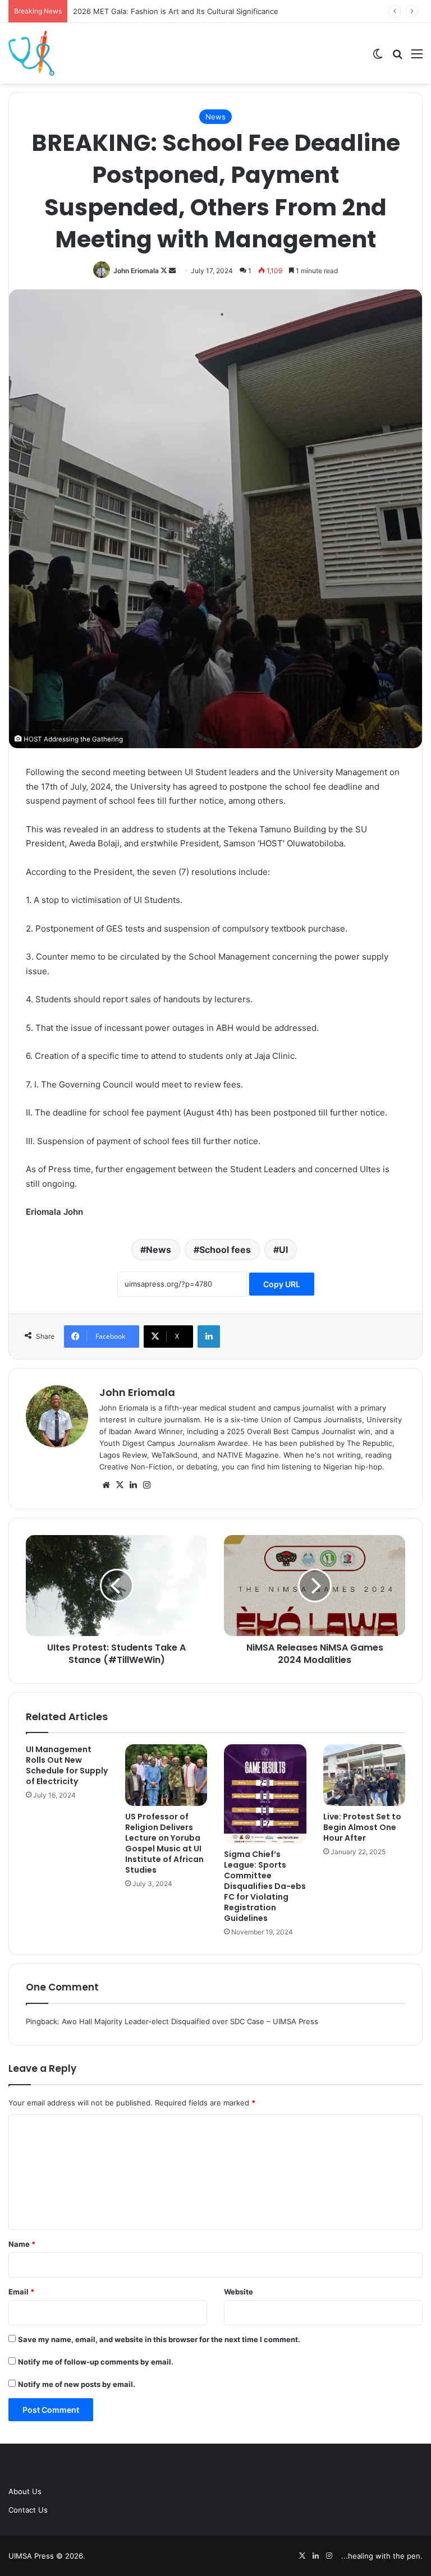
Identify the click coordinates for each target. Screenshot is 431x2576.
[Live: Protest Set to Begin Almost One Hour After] (364, 1775)
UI (283, 1250)
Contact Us (28, 2510)
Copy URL (282, 1284)
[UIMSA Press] (31, 53)
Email (21, 2292)
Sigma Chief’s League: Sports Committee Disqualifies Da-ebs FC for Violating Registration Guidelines (265, 1886)
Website (239, 2292)
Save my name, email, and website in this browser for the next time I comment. (159, 2339)
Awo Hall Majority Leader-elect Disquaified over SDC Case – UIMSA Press (190, 2021)
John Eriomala (136, 271)
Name (22, 2244)
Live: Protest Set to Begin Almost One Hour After (362, 1827)
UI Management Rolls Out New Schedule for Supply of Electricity (67, 1765)
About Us (25, 2491)
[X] (120, 1485)
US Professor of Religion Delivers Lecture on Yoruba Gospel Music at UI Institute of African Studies (164, 1843)
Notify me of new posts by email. (77, 2384)
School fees (225, 1250)
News (215, 117)
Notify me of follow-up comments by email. (96, 2362)
